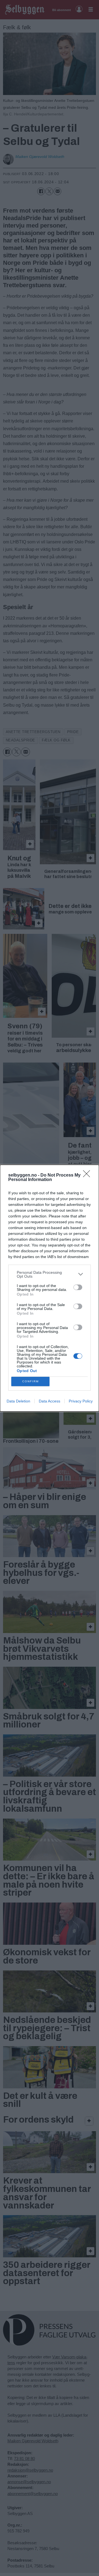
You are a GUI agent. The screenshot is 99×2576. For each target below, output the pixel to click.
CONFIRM (31, 1381)
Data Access (50, 1401)
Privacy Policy (81, 1401)
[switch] (78, 1287)
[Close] (88, 1175)
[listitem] (50, 1274)
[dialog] (50, 1288)
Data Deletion (18, 1401)
